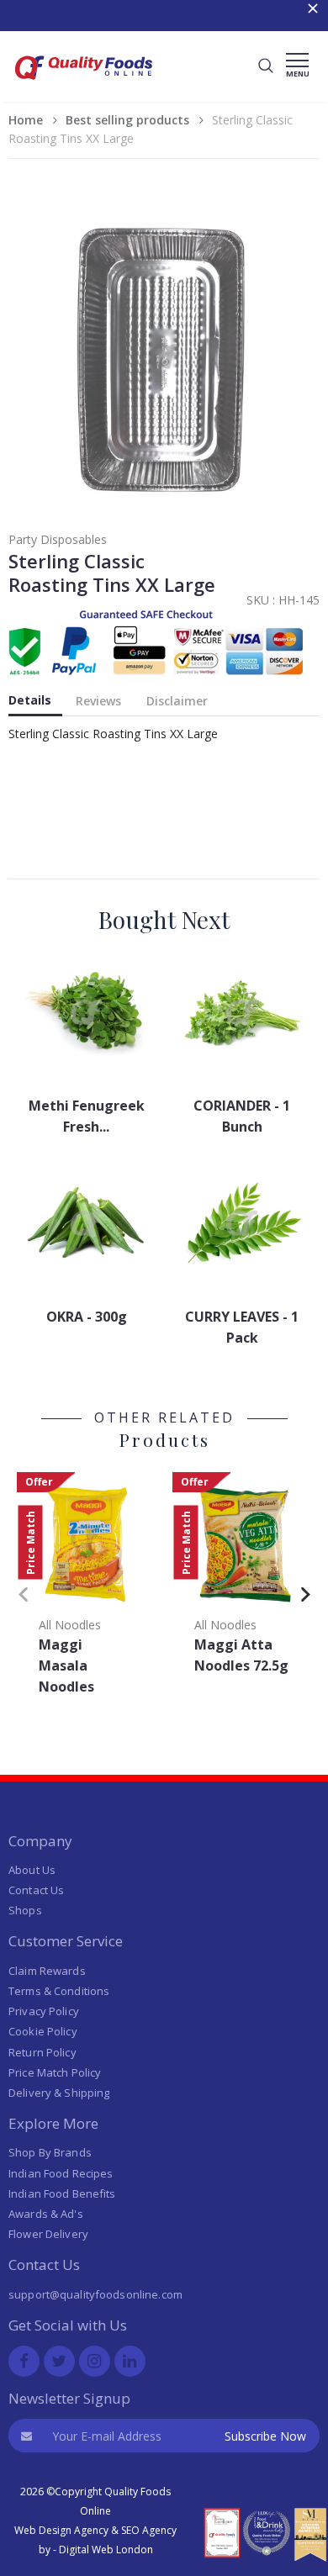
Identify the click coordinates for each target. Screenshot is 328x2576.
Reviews (98, 701)
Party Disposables (58, 539)
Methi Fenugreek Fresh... (87, 1116)
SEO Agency (149, 2530)
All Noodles (70, 1625)
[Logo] (84, 84)
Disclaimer (177, 701)
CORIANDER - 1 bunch (242, 1116)
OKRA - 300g (87, 1317)
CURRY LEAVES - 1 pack (242, 1327)
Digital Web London (106, 2550)
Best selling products (127, 120)
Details (30, 700)
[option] (86, 1589)
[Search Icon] (266, 66)
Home (26, 120)
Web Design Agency (61, 2530)
